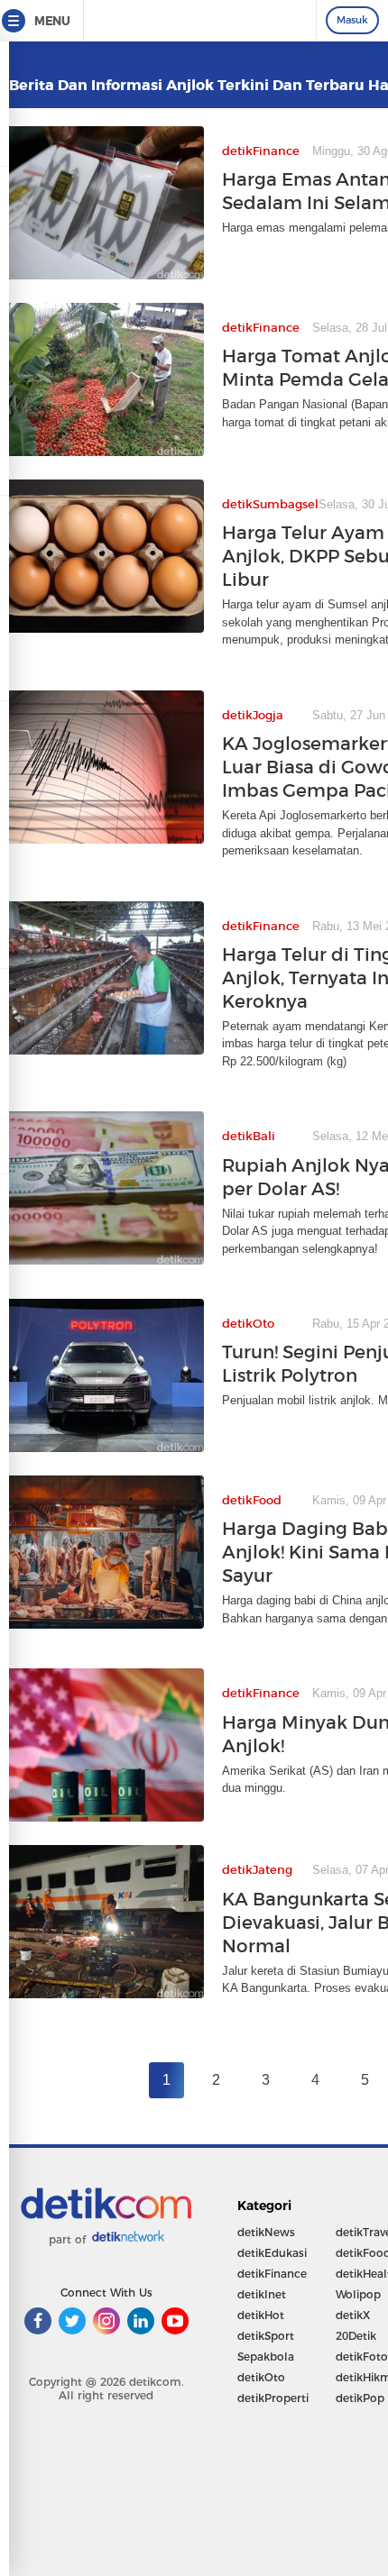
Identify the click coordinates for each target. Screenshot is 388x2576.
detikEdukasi (272, 2253)
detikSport (266, 2336)
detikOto (261, 2377)
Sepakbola (266, 2357)
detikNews (266, 2232)
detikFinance (272, 2274)
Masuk (352, 20)
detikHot (261, 2315)
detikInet (262, 2294)
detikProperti (273, 2398)
